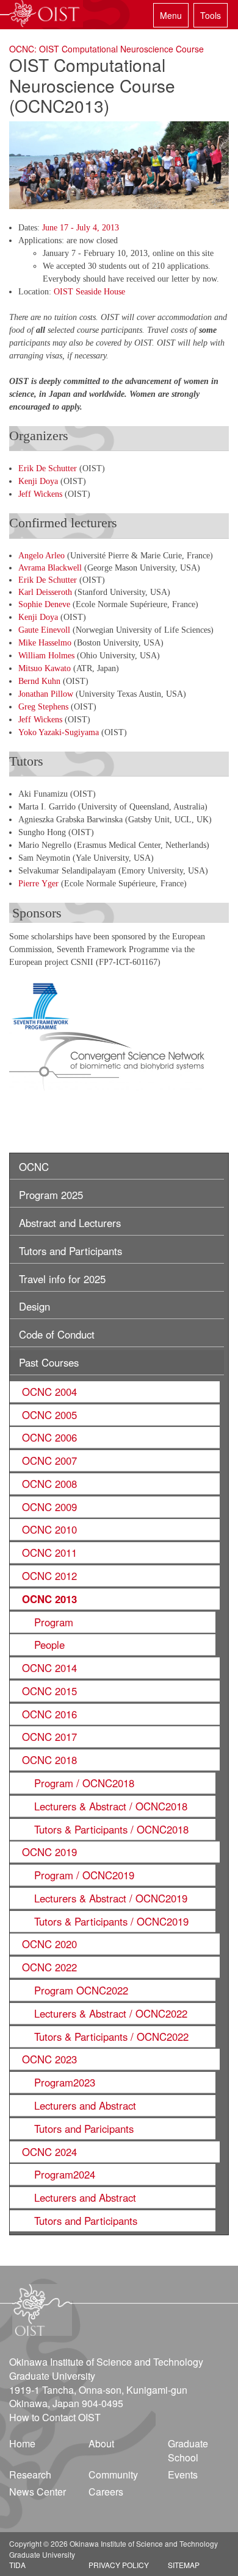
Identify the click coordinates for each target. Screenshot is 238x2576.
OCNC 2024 (49, 2152)
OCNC (34, 1167)
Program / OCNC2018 (84, 1783)
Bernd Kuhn (39, 681)
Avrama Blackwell (50, 568)
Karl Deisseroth (45, 592)
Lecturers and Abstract (85, 2105)
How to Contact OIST (55, 2417)
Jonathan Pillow (46, 694)
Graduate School (188, 2450)
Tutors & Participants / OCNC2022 (111, 2037)
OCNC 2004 (49, 1392)
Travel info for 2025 (62, 1279)
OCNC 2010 (49, 1529)
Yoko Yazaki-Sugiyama (60, 732)
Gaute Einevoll (44, 630)
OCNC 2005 (49, 1415)
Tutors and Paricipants (84, 2129)
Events (183, 2475)
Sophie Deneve (44, 604)
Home (22, 2443)
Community (113, 2475)
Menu (171, 15)
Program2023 (65, 2082)
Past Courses (49, 1362)
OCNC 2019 (49, 1852)
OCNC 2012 (49, 1576)
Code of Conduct (57, 1334)
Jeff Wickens (40, 494)
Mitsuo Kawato (45, 668)
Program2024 (65, 2174)
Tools (211, 15)
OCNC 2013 (49, 1599)
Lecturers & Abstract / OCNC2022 (111, 2013)
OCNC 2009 (49, 1507)
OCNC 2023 (49, 2059)
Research (30, 2475)
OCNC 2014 (49, 1668)
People (49, 1645)
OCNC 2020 (49, 1944)
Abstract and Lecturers (70, 1223)
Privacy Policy (119, 2565)
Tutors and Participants (70, 1251)
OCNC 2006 (49, 1437)
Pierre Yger (40, 884)
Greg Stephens (43, 707)
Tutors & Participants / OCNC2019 (111, 1921)
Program (54, 1622)
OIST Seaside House (89, 292)
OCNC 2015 (49, 1691)
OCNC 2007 (49, 1461)
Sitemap (184, 2565)
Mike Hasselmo (45, 643)
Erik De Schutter (48, 468)
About (101, 2443)
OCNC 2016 (49, 1714)
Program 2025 (51, 1195)
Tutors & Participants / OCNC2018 (111, 1829)
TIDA (17, 2565)
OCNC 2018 (49, 1760)
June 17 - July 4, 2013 (81, 228)
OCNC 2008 (49, 1484)
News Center (38, 2492)
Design (34, 1306)
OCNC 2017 (49, 1737)
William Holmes (46, 656)
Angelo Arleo (41, 556)
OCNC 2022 (49, 1967)
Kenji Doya (38, 481)
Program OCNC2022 (81, 1990)
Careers (106, 2492)
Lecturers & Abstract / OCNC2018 (111, 1806)
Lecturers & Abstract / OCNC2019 (111, 1898)
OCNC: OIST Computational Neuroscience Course (106, 49)
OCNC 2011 (49, 1553)
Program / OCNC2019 (84, 1875)
